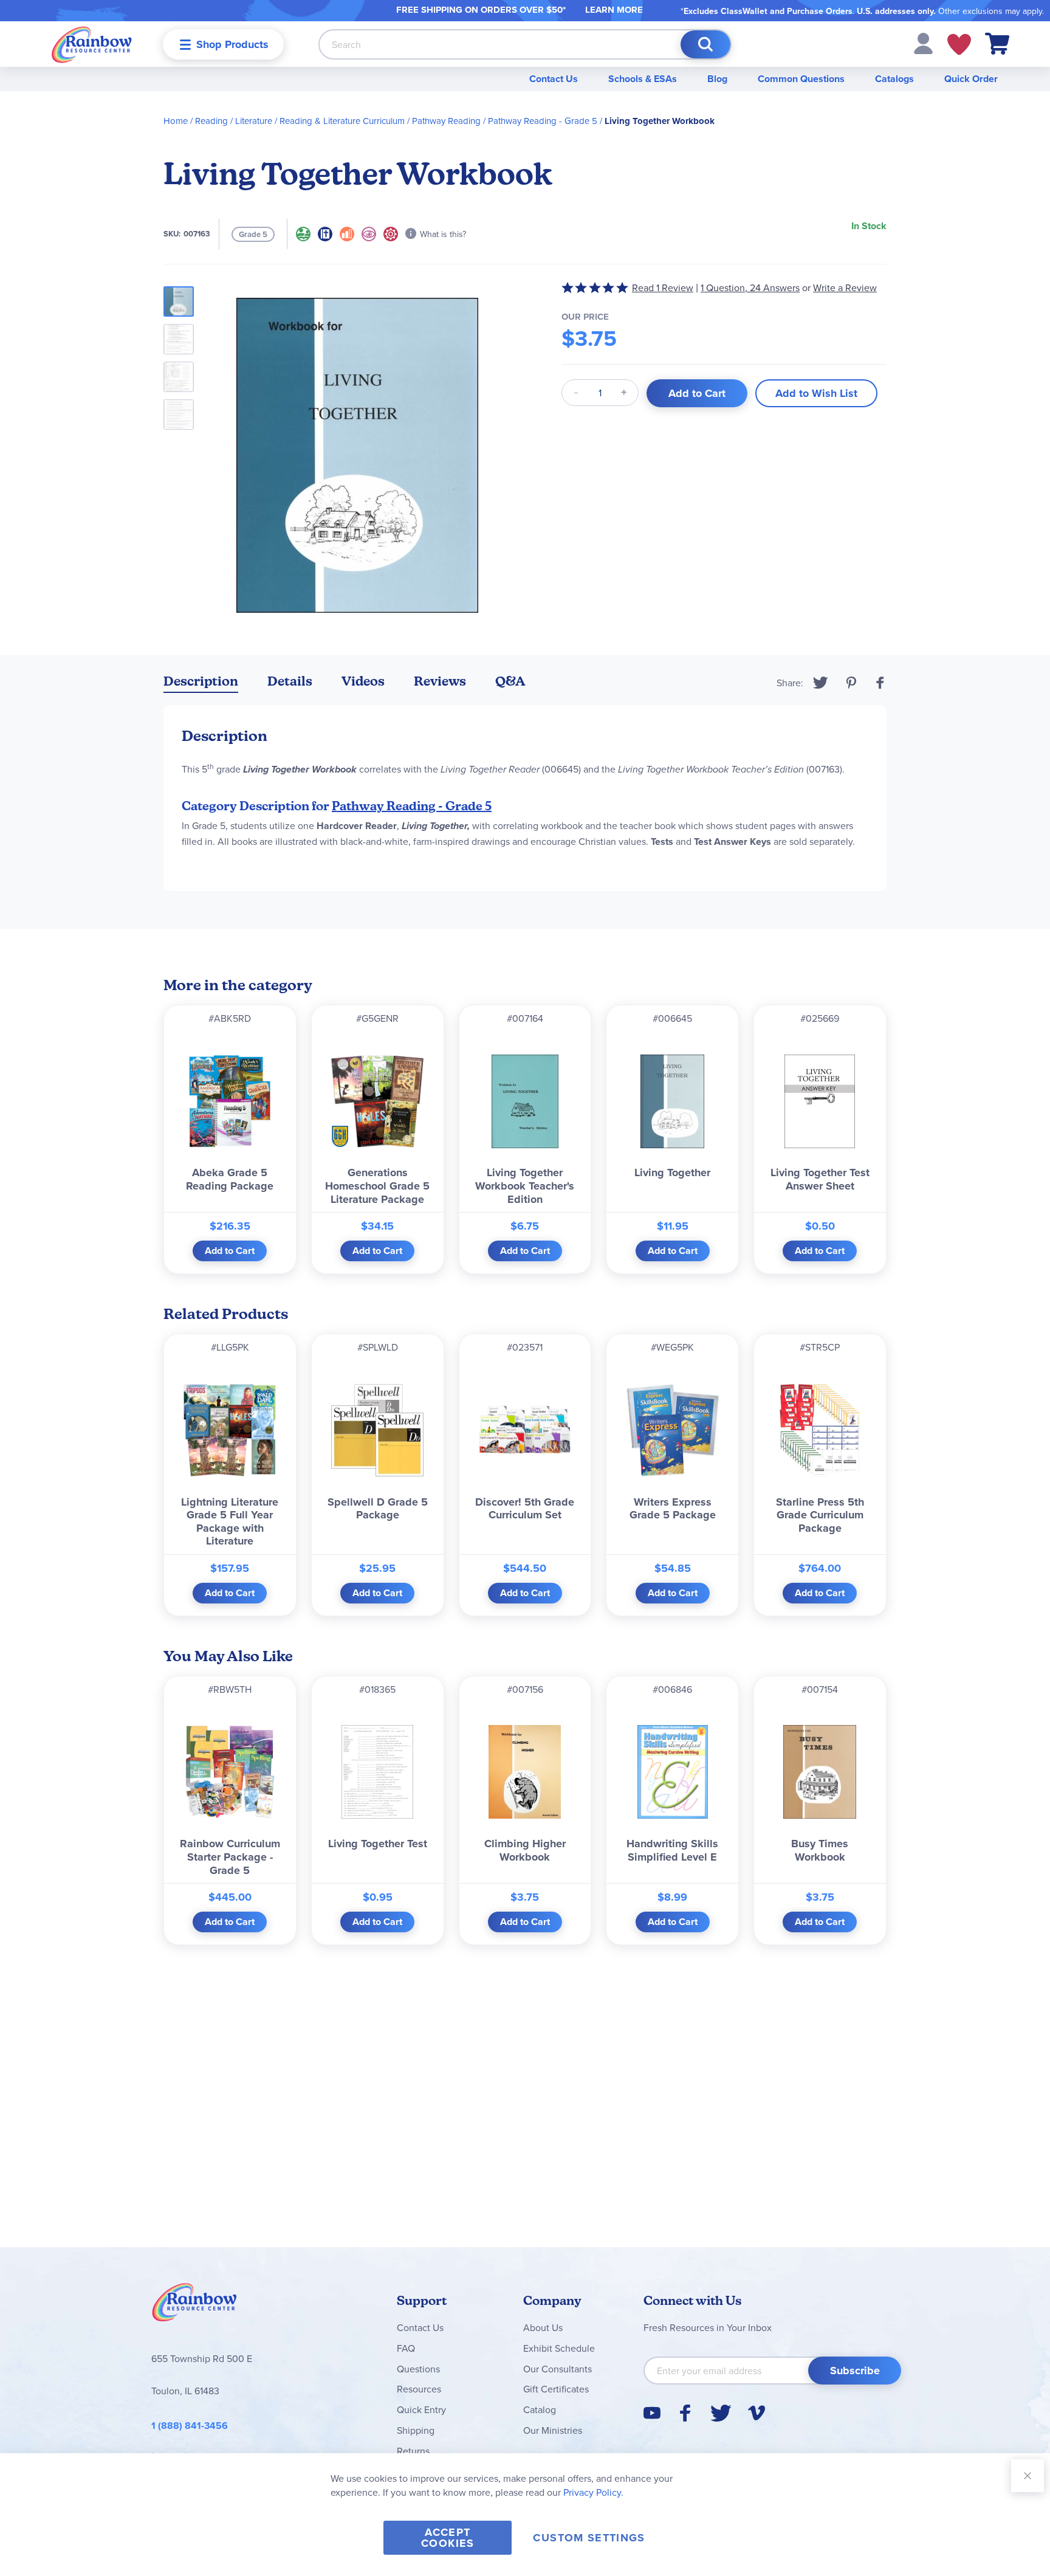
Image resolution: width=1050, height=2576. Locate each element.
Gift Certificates (556, 2389)
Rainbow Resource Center (194, 2306)
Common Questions (801, 79)
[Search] (705, 44)
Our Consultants (558, 2369)
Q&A (510, 681)
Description (201, 681)
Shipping (416, 2430)
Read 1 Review (663, 288)
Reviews (440, 681)
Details (290, 681)
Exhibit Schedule (559, 2348)
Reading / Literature (234, 121)
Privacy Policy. (593, 2492)
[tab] (201, 684)
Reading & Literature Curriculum (342, 121)
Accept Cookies (448, 2538)
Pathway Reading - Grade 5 (543, 121)
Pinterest (851, 683)
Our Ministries (553, 2430)
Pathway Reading (446, 121)
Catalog (540, 2409)
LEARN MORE (614, 10)
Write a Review (845, 288)
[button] (923, 43)
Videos (363, 681)
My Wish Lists (959, 44)
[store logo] (92, 44)
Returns (413, 2451)
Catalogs (894, 79)
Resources (419, 2389)
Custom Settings (589, 2538)
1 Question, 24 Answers (750, 288)
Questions (418, 2369)
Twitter (821, 683)
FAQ (406, 2348)
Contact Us (554, 79)
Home (176, 121)
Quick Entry (421, 2409)
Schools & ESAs (643, 79)
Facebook (880, 683)
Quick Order (971, 79)
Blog (717, 79)
